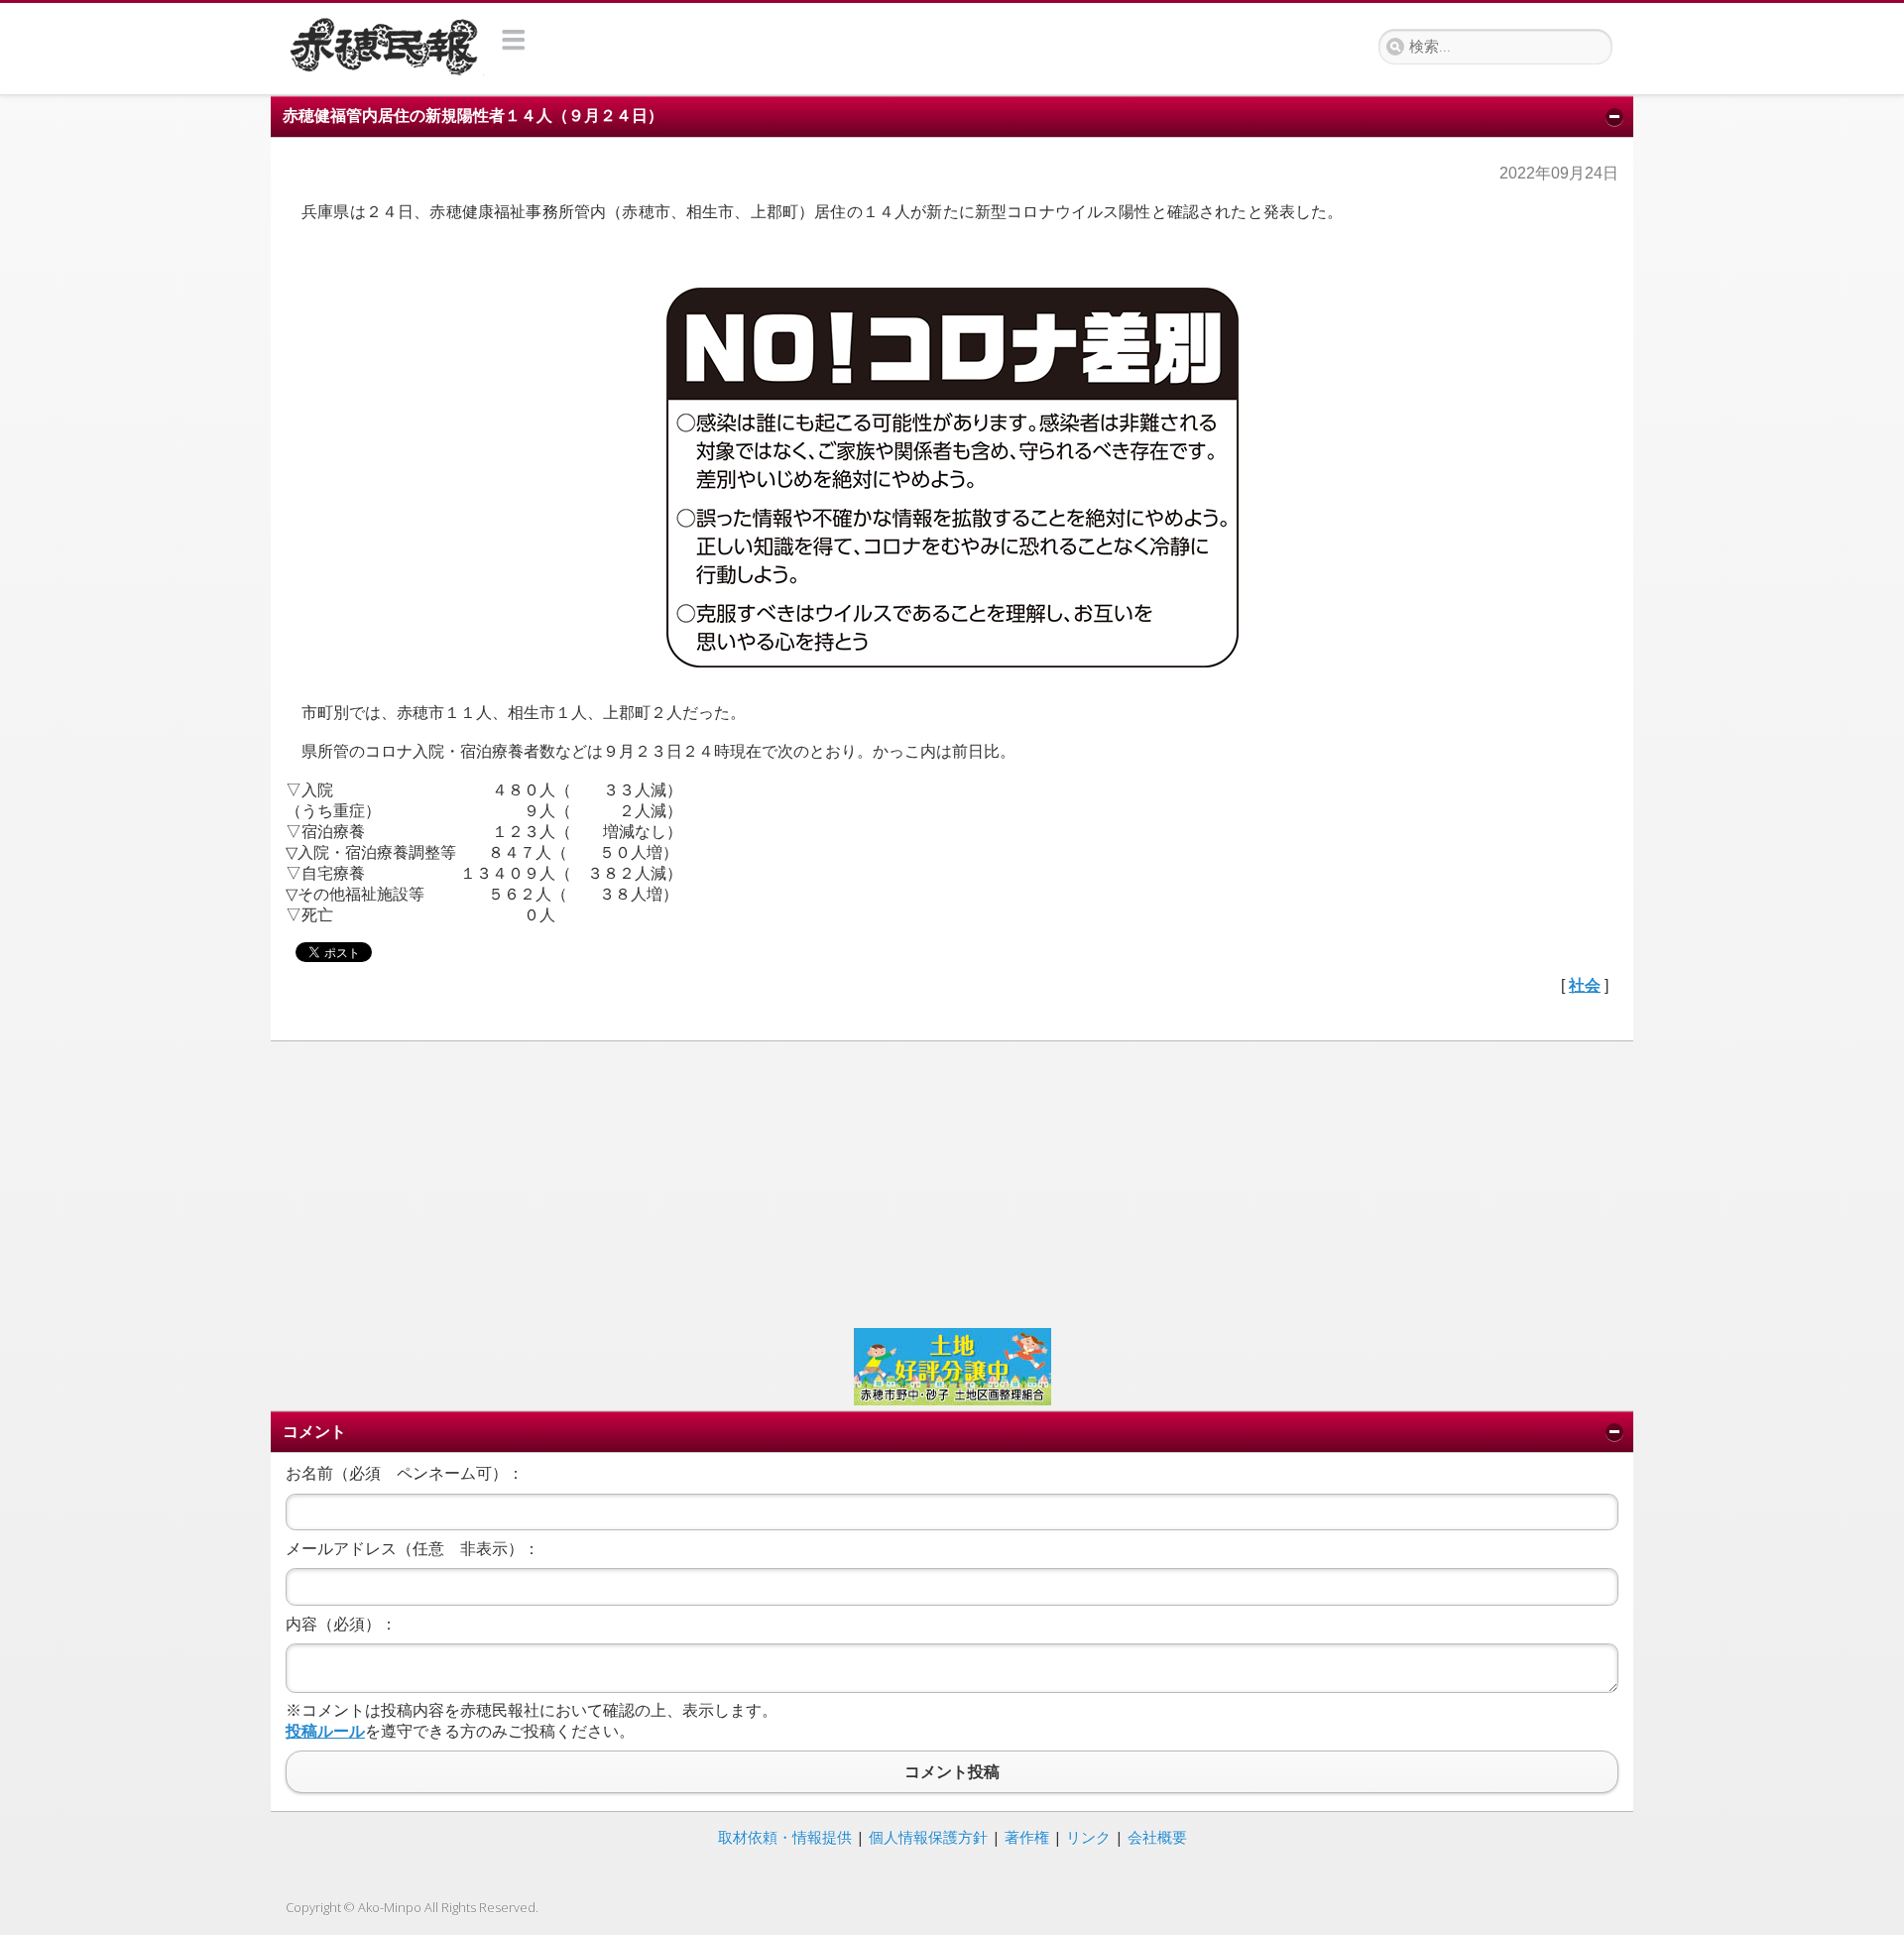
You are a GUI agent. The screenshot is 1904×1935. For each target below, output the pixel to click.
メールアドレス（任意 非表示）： (413, 1549)
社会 (1585, 985)
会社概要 (1157, 1837)
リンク (1088, 1837)
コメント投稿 (952, 1772)
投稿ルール (325, 1731)
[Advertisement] (881, 1182)
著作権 (1027, 1837)
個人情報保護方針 (928, 1837)
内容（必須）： (341, 1624)
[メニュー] (514, 40)
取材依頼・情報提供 (785, 1837)
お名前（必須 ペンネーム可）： (405, 1473)
